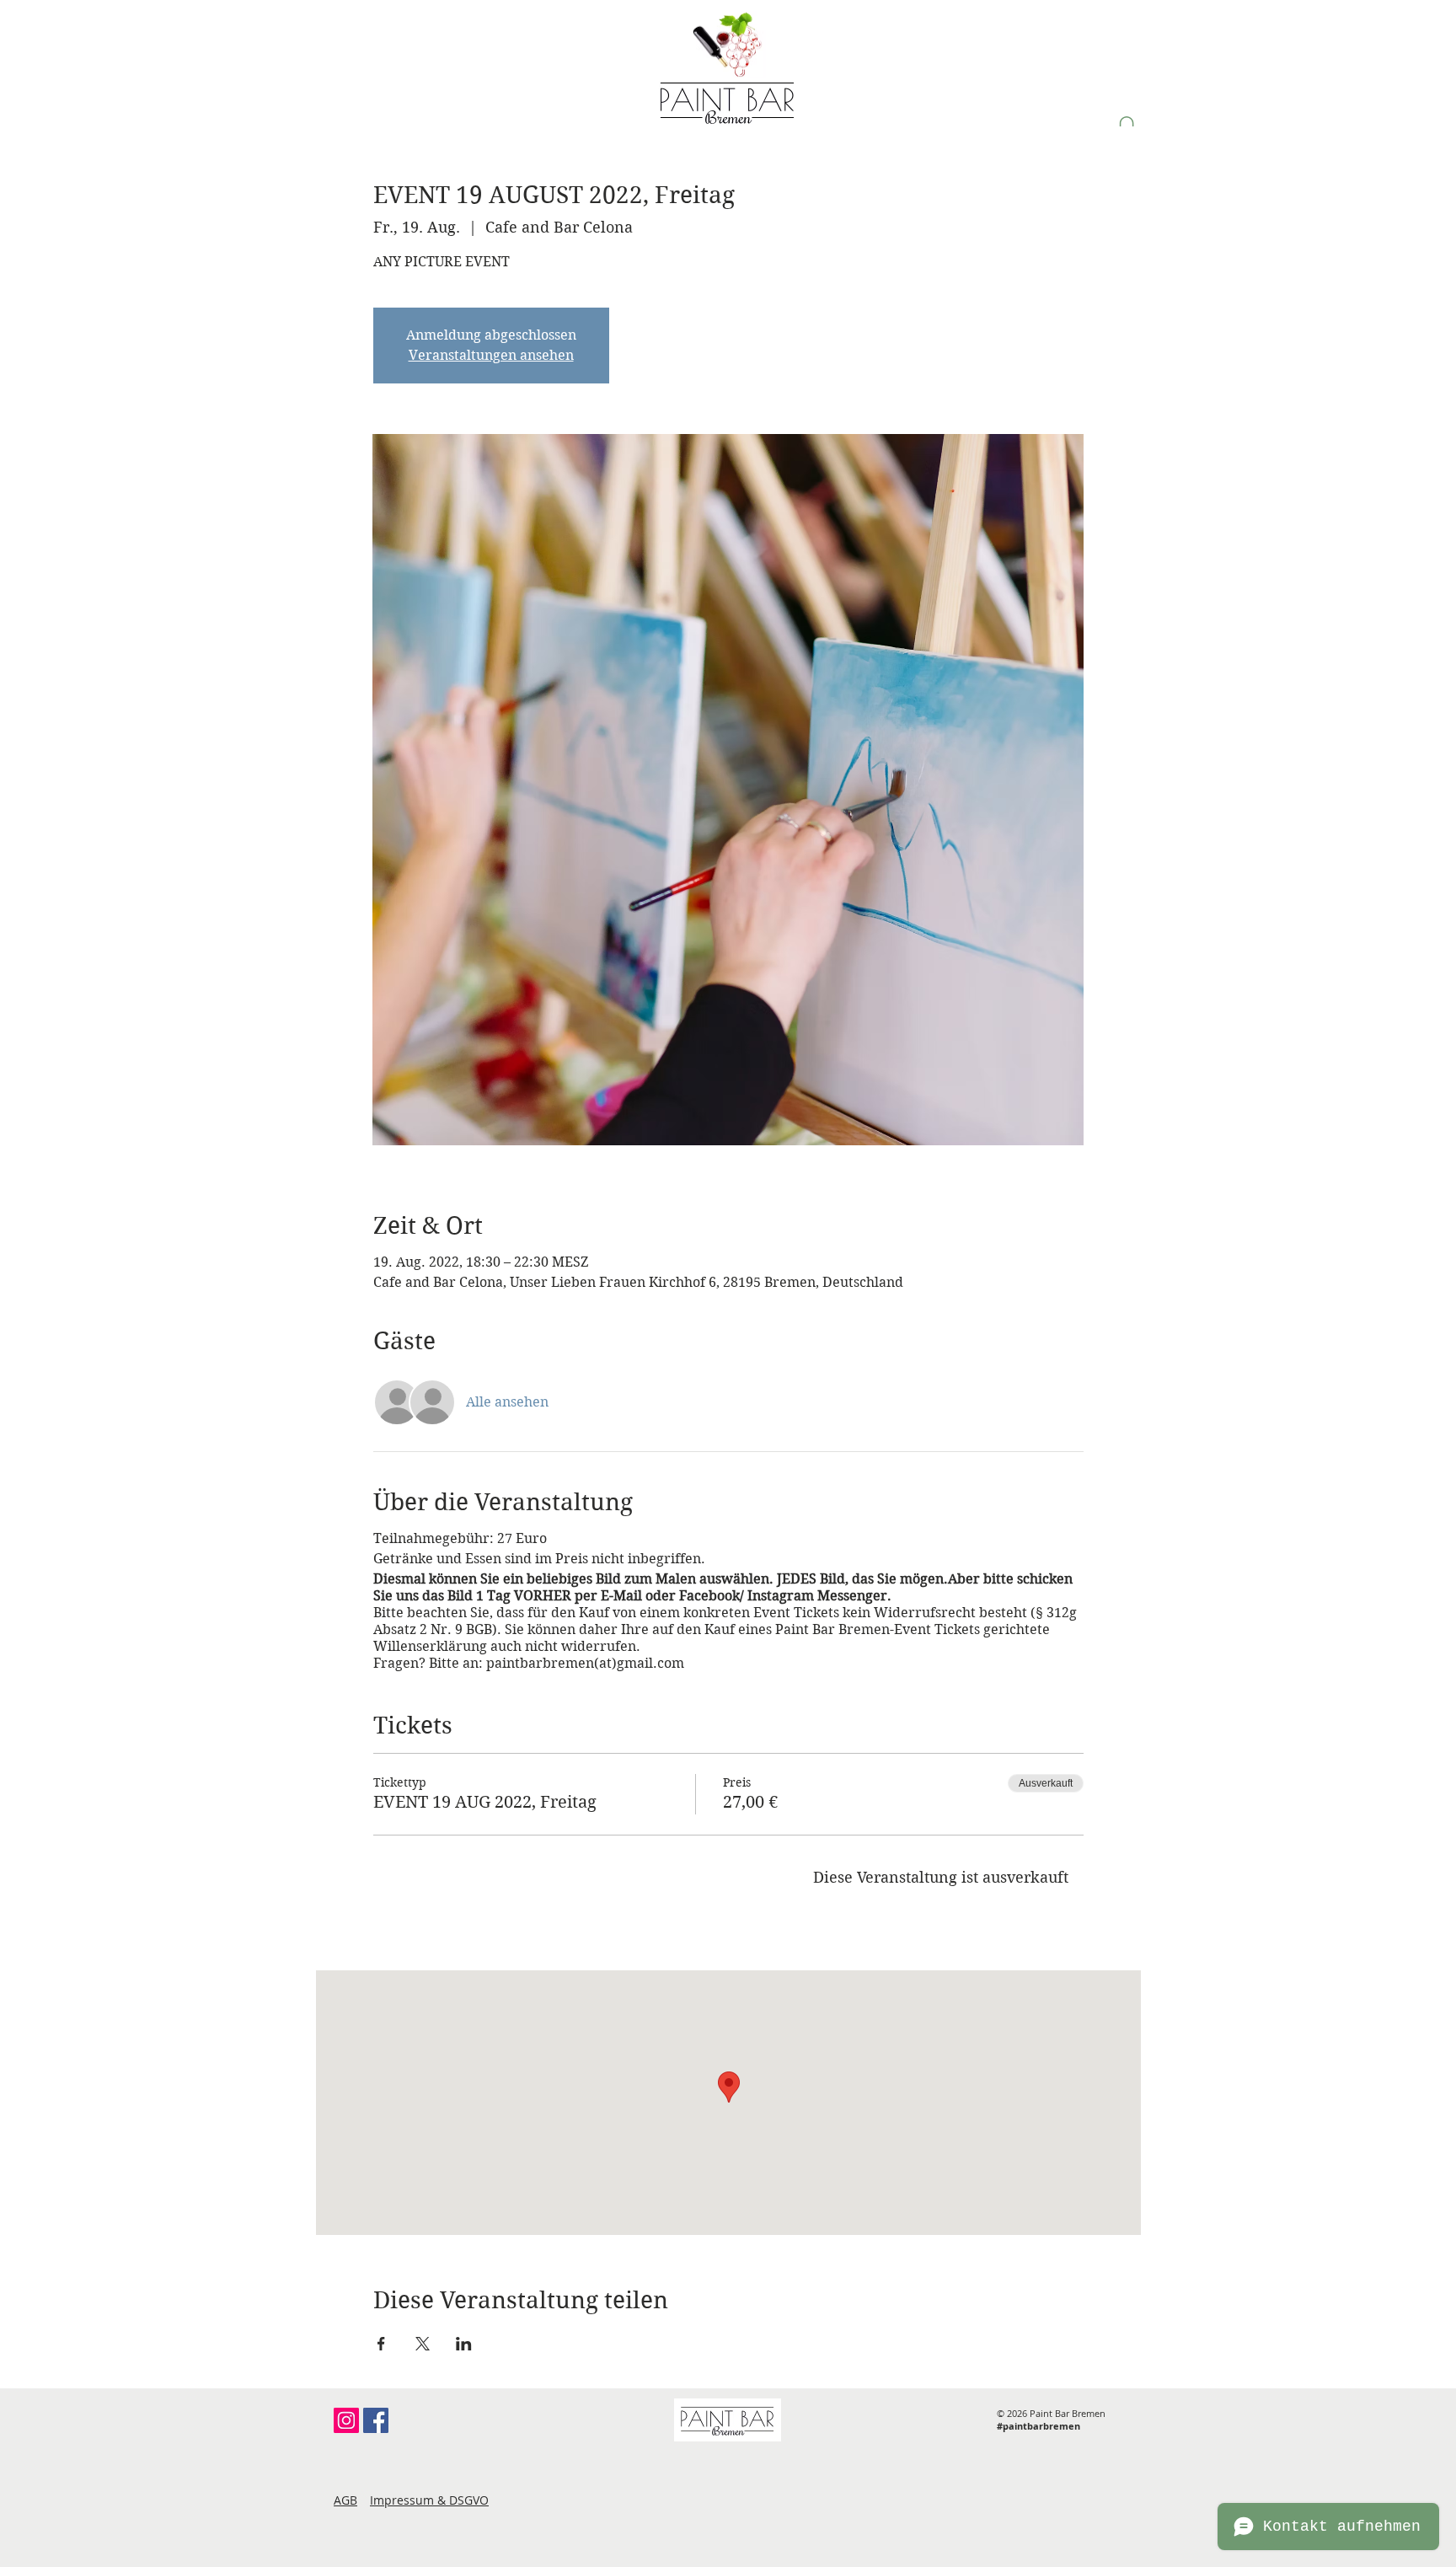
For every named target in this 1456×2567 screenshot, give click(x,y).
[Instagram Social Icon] (346, 2420)
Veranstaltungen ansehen (491, 355)
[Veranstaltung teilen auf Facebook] (381, 2344)
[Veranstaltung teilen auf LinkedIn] (464, 2344)
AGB (345, 2500)
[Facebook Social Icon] (376, 2420)
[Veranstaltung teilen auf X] (423, 2344)
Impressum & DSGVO (429, 2500)
